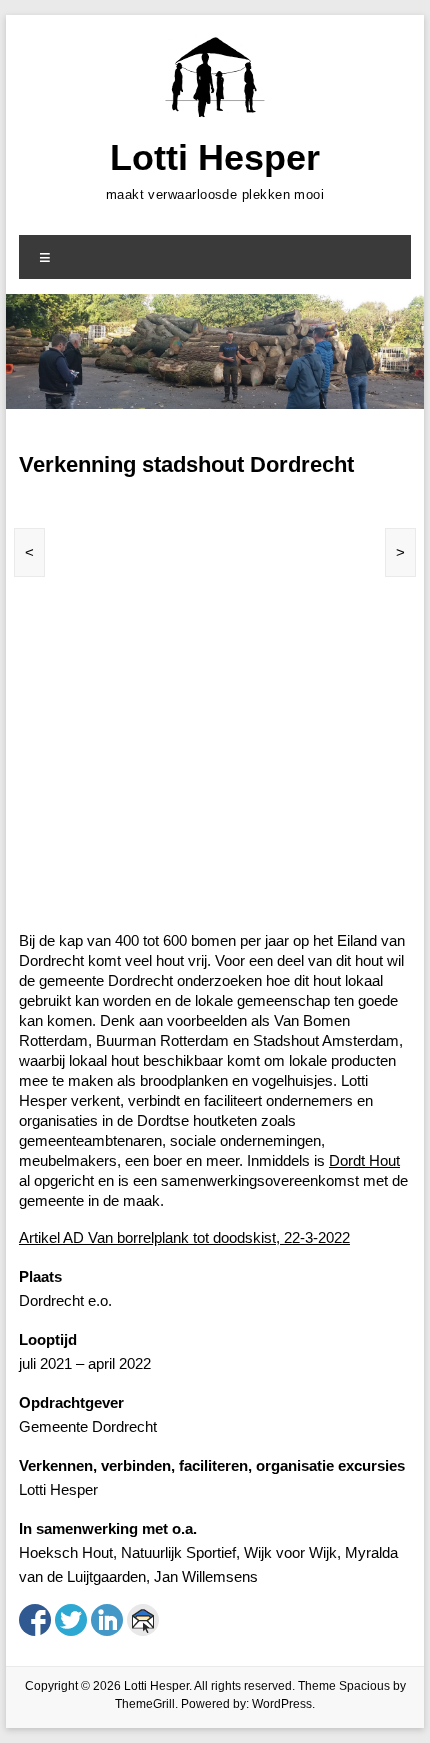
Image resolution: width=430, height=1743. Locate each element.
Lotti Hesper (215, 157)
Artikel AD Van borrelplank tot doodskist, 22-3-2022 (184, 1237)
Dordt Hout (364, 1160)
